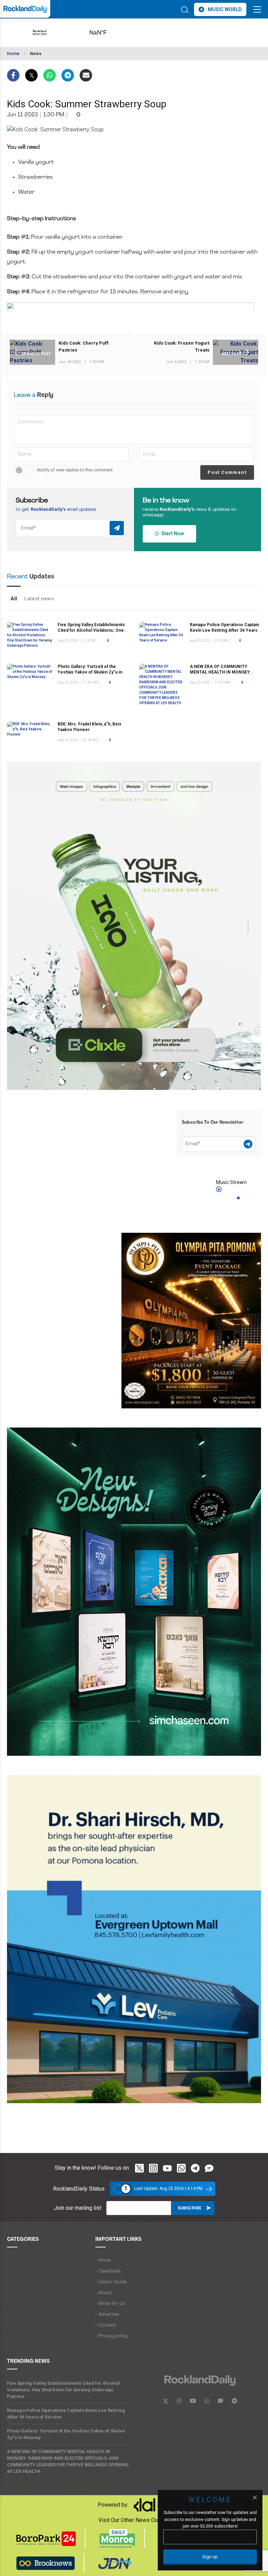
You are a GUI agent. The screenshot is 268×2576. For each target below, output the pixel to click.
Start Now (172, 533)
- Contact (106, 2325)
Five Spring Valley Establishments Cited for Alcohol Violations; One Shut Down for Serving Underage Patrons (63, 2390)
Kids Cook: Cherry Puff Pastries (84, 347)
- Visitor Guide (111, 2282)
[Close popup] (255, 2498)
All (14, 599)
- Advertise (107, 2314)
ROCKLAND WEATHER (109, 33)
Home (13, 54)
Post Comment (227, 472)
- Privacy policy (111, 2336)
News (36, 54)
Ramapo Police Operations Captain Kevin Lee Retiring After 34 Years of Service (224, 630)
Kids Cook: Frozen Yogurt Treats (182, 347)
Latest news (39, 599)
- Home (103, 2260)
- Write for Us (110, 2304)
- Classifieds (108, 2271)
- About (103, 2293)
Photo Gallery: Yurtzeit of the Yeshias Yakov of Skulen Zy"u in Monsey (90, 672)
